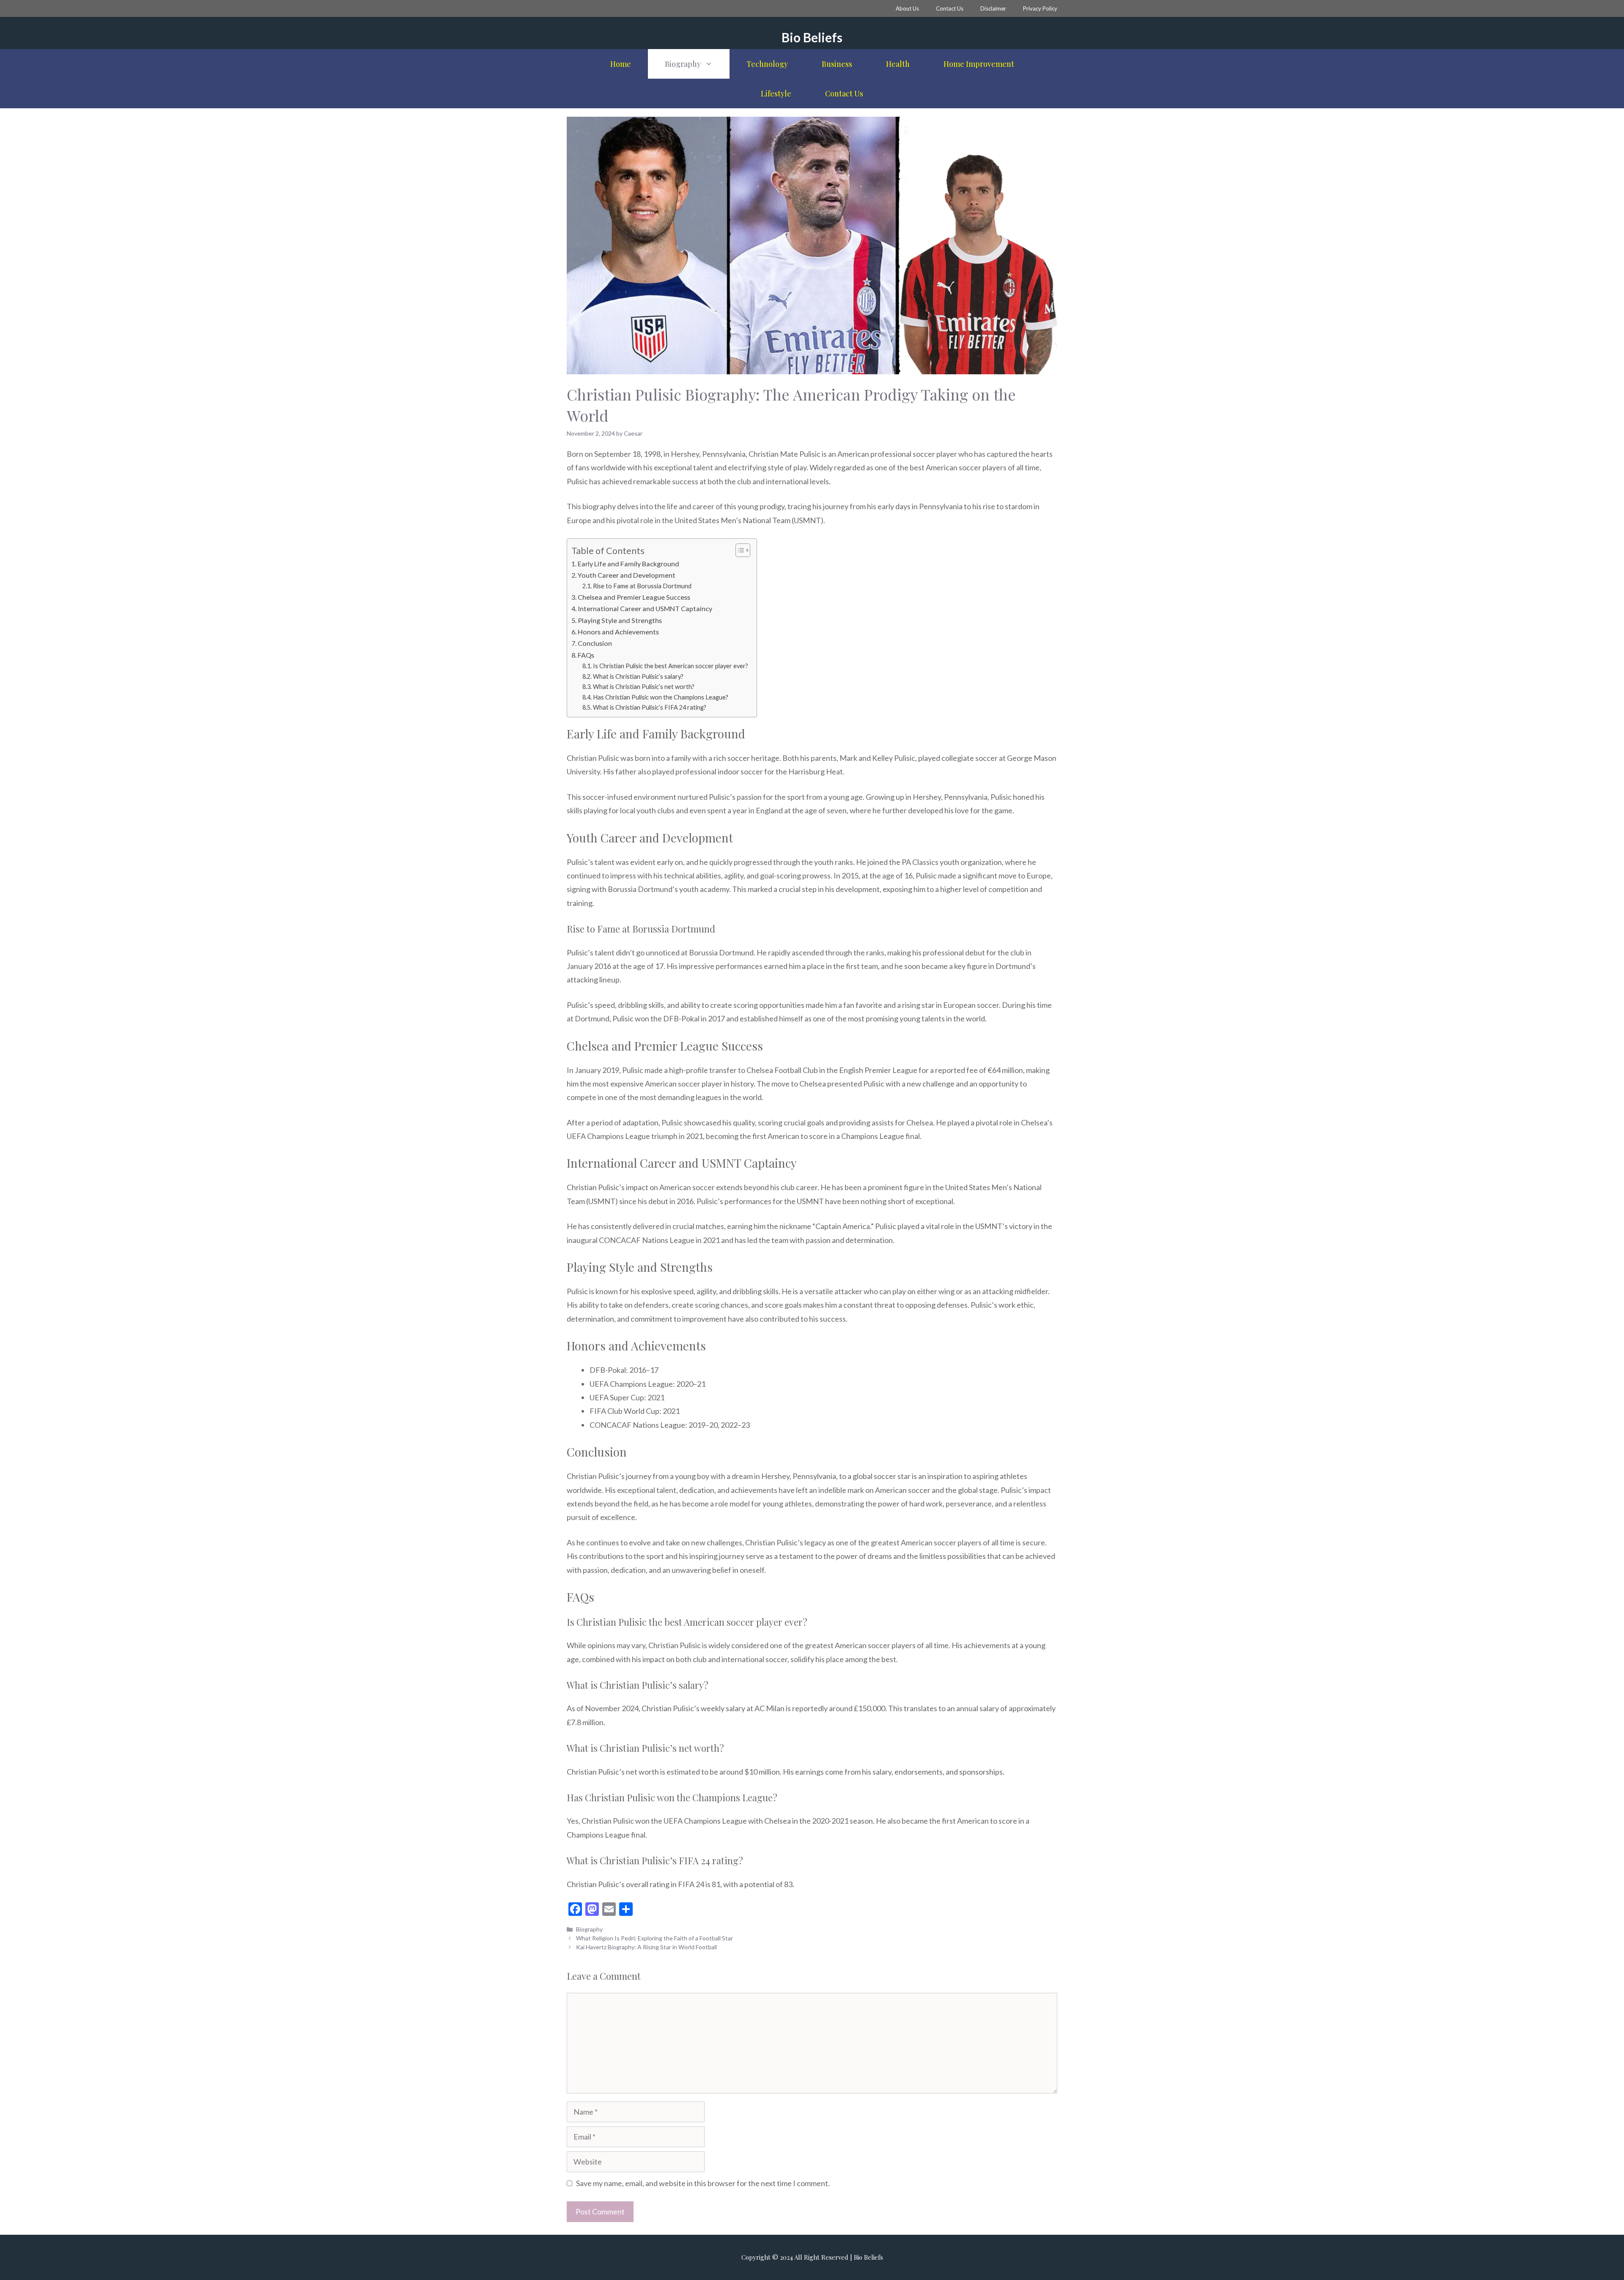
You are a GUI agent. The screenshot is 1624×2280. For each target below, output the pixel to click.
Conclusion (595, 643)
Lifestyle (776, 93)
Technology (767, 64)
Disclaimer (993, 8)
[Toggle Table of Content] (739, 550)
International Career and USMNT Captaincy (645, 608)
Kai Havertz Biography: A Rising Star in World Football (646, 1947)
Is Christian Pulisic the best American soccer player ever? (671, 666)
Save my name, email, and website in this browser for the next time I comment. (703, 2183)
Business (837, 64)
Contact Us (950, 8)
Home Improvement (979, 64)
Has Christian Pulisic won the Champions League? (661, 697)
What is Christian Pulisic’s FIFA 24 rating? (650, 707)
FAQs (586, 655)
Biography (683, 64)
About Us (907, 8)
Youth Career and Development (627, 575)
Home (621, 64)
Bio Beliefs (812, 37)
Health (898, 64)
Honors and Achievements (618, 632)
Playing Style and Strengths (620, 620)
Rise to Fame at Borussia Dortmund (642, 586)
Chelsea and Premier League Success (634, 597)
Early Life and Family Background (628, 564)
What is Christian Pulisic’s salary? (638, 676)
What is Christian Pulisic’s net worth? (644, 687)
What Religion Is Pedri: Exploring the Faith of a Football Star (654, 1938)
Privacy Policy (1040, 8)
